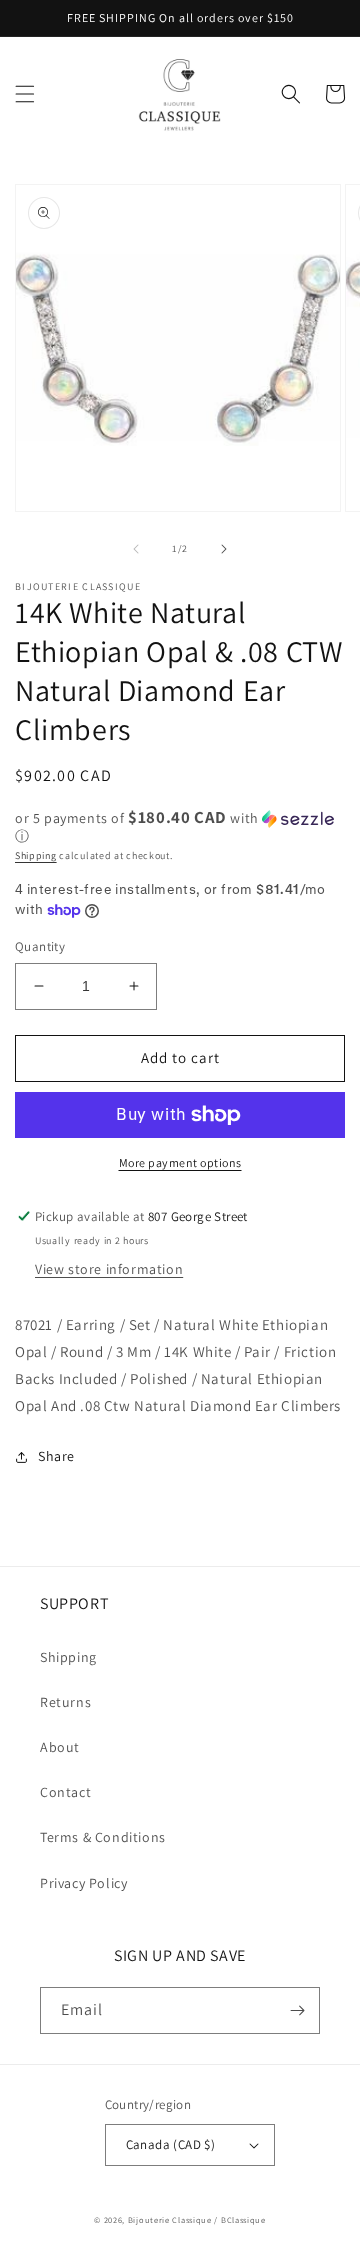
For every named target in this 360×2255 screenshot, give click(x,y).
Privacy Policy (83, 1883)
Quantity (40, 946)
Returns (65, 1702)
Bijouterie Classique (170, 2219)
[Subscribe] (297, 2010)
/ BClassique (239, 2219)
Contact (65, 1792)
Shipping (36, 855)
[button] (25, 94)
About (60, 1747)
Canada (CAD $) (171, 2144)
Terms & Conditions (103, 1837)
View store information (109, 1269)
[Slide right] (224, 549)
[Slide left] (136, 549)
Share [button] (56, 1456)
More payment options (180, 1162)
